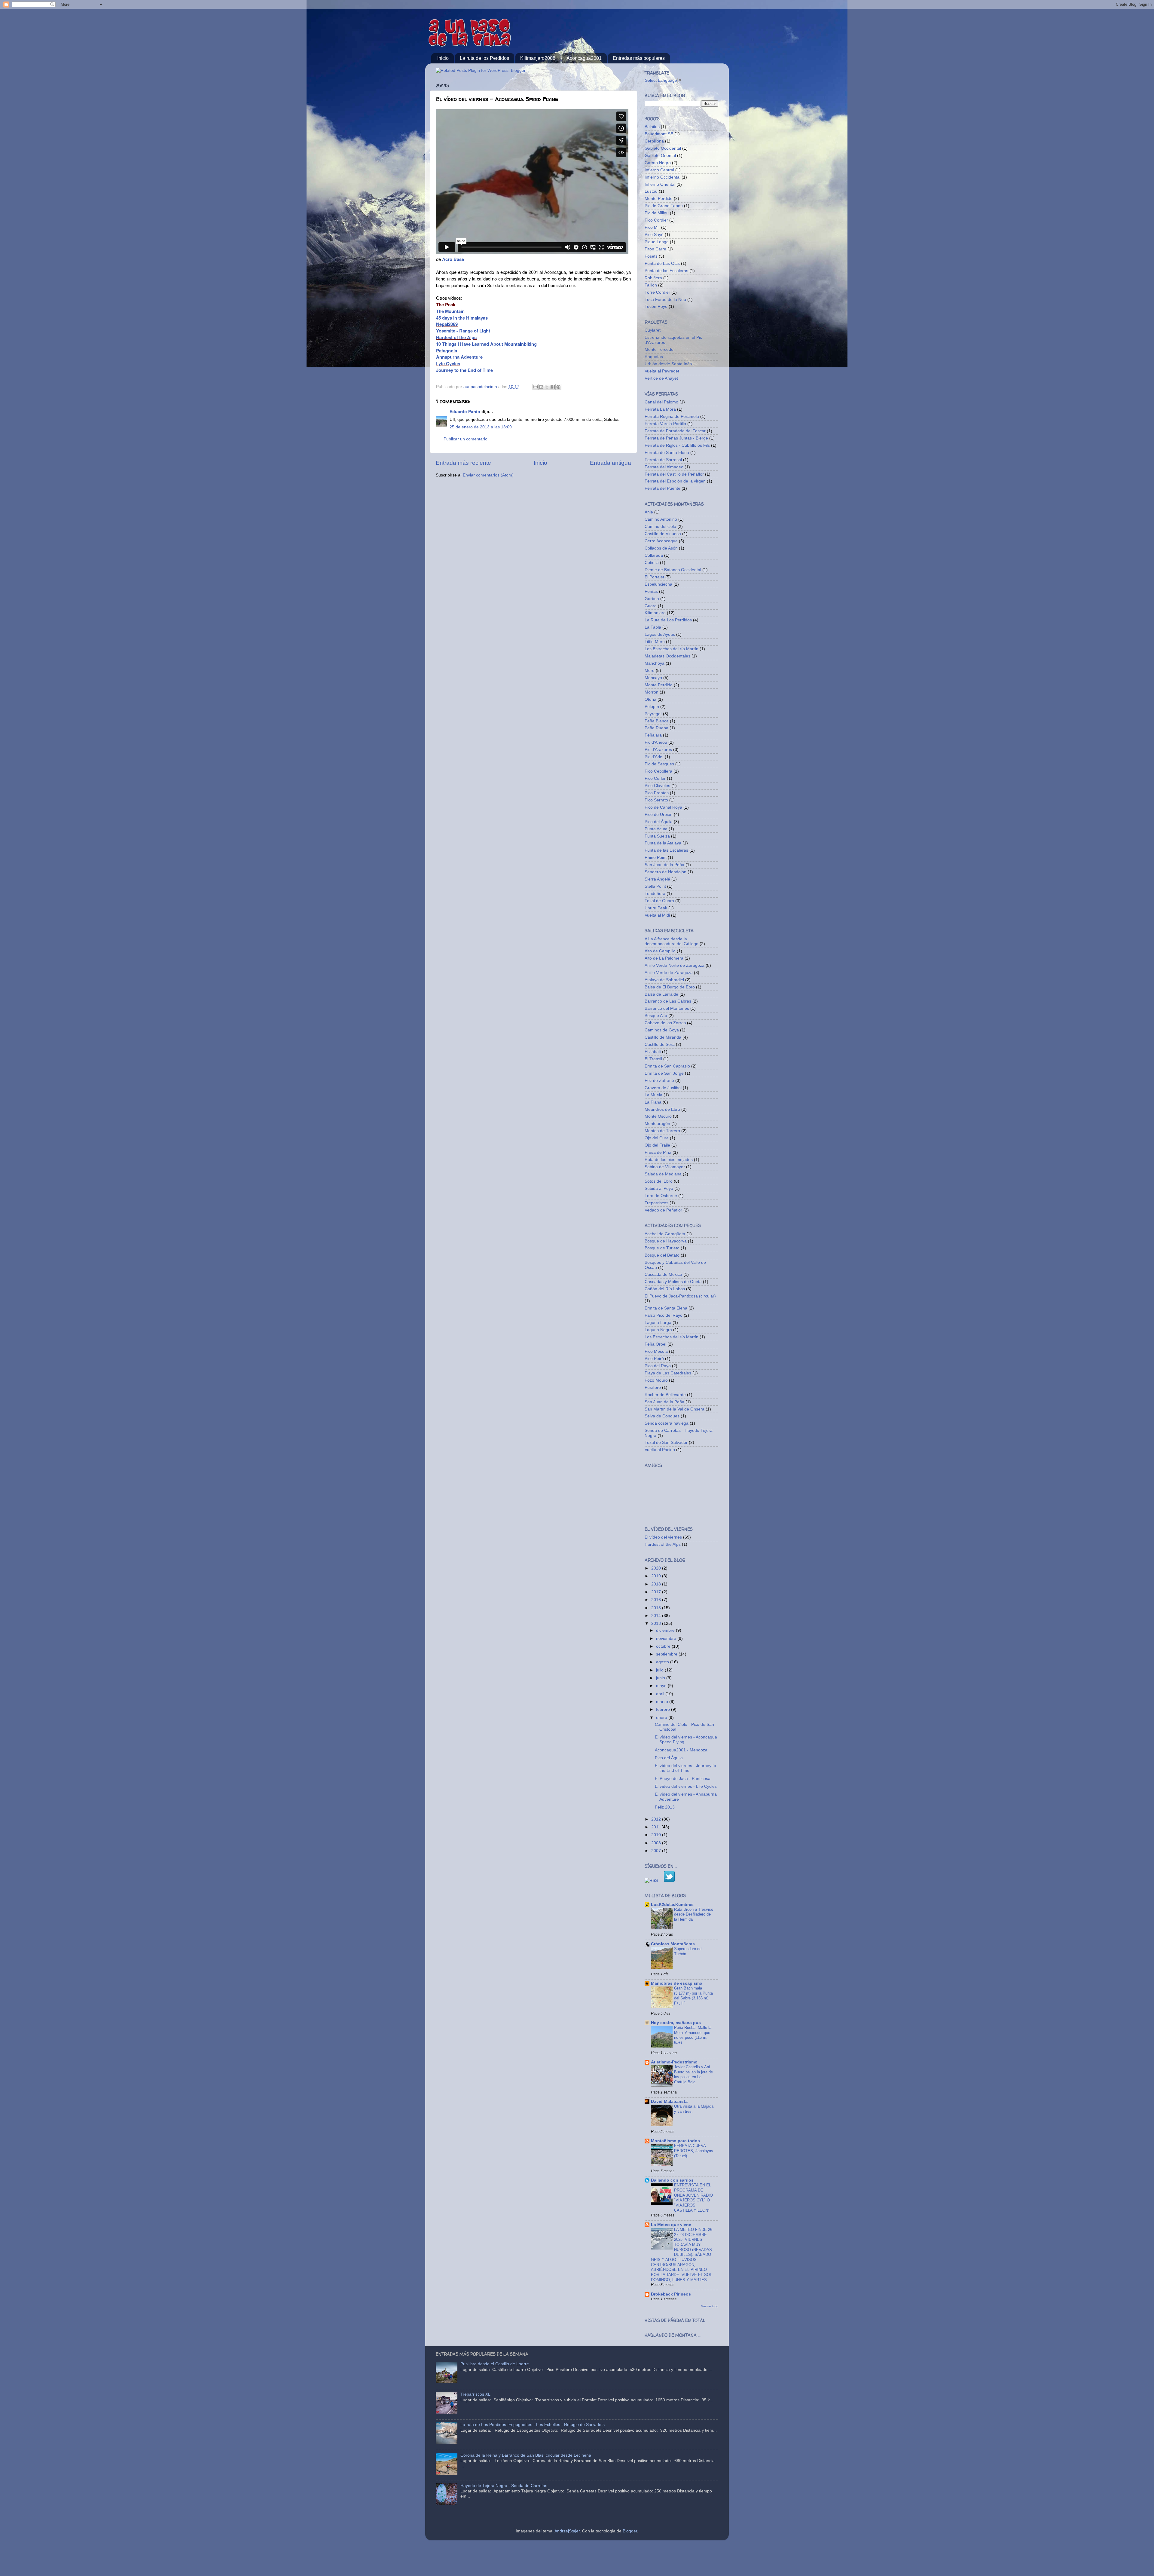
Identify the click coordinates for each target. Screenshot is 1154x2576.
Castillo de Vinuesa (663, 534)
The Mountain (450, 311)
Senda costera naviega (667, 1423)
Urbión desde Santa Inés (668, 364)
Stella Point (655, 886)
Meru (650, 671)
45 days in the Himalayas (462, 318)
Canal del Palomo (661, 402)
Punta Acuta (656, 829)
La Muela (653, 1095)
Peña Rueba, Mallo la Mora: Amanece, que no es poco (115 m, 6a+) (693, 2035)
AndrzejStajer (567, 2531)
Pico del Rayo (658, 1366)
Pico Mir (652, 227)
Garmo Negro (658, 163)
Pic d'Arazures (658, 750)
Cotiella (652, 563)
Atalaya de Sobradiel (664, 980)
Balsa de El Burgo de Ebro (670, 987)
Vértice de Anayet (661, 378)
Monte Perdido (659, 199)
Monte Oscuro (658, 1116)
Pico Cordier (656, 220)
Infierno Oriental (660, 184)
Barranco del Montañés (667, 1008)
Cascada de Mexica (663, 1274)
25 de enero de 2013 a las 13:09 (481, 427)
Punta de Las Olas (662, 263)
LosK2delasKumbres (672, 1905)
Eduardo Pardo (465, 412)
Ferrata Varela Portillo (665, 424)
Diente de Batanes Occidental (673, 570)
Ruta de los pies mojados (669, 1160)
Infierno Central (659, 170)
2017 (657, 1592)
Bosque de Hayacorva (666, 1241)
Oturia (650, 699)
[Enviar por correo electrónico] (536, 387)
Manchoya (655, 663)
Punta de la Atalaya (663, 843)
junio (661, 1678)
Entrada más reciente (463, 463)
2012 (657, 1819)
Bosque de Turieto (662, 1248)
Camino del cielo (660, 527)
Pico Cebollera (658, 771)
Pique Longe (657, 242)
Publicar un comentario (466, 439)
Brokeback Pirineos (671, 2294)
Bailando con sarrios (672, 2180)
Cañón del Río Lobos (665, 1289)
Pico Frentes (657, 793)
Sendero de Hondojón (666, 872)
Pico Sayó (654, 235)
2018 (657, 1584)
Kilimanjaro (655, 613)
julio (660, 1670)
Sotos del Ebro (659, 1181)
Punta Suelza (657, 836)
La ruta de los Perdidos (484, 58)
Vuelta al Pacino (660, 1450)
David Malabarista (669, 2101)
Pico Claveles (657, 786)
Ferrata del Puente (662, 488)
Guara (651, 606)
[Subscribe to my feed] (651, 1881)
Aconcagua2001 (584, 58)
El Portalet (654, 577)
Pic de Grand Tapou (664, 206)
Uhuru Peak (656, 908)
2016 (657, 1600)
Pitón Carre (655, 249)
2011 (656, 1827)
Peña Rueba (656, 728)
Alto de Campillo (660, 951)
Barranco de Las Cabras (668, 1001)
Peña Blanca (657, 721)
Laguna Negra (658, 1330)
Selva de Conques (662, 1416)
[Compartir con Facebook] (553, 387)
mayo (662, 1686)
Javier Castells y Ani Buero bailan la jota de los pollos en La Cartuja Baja (693, 2074)
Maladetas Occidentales (667, 656)
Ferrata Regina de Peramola (672, 417)
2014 (657, 1616)
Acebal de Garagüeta (665, 1234)
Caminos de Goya (662, 1030)
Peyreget (653, 714)
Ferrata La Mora (660, 409)
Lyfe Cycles (448, 363)
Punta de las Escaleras (666, 271)
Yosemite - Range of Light (463, 331)
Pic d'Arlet (654, 757)
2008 (657, 1843)
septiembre (667, 1654)
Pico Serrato (656, 800)
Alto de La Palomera (664, 958)
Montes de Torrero (662, 1131)
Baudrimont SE (659, 134)
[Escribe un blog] (541, 387)
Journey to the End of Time (464, 370)
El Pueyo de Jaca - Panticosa (683, 1779)
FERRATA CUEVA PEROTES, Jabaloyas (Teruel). (694, 2151)
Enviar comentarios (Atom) (488, 475)
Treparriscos (656, 1203)
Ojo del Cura (657, 1138)
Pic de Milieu (657, 213)
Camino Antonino (661, 519)
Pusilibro (653, 1388)
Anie (649, 512)
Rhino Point (656, 858)
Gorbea (652, 599)
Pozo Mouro (656, 1380)
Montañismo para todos (675, 2141)
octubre (664, 1646)
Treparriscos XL (475, 2394)
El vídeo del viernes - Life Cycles (686, 1786)
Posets (651, 256)
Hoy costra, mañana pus (676, 2023)
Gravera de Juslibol (663, 1088)
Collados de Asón (661, 548)
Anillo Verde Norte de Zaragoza (675, 965)
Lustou (651, 191)
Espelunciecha (658, 584)
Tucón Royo (656, 306)
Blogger (630, 2531)
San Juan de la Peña (664, 865)
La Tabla (653, 627)
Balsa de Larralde (661, 994)
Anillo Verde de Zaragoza (669, 973)
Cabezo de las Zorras (665, 1023)
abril (661, 1694)
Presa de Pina (658, 1152)
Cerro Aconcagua (661, 541)
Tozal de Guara (659, 901)
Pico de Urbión (659, 815)
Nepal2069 (447, 324)
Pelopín (652, 707)
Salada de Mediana (663, 1174)
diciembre (666, 1630)
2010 (657, 1835)
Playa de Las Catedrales (668, 1373)
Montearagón (657, 1124)
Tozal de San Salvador (666, 1443)
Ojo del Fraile (657, 1145)
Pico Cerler (655, 778)
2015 (657, 1608)
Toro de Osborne (661, 1196)
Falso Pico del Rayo (664, 1315)
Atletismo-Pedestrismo (674, 2062)
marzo (663, 1702)
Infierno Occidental (662, 177)
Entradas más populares (639, 58)
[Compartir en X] (547, 387)
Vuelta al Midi (657, 915)
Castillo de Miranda (663, 1037)
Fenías (651, 591)
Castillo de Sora (660, 1044)
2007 (657, 1851)
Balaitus (652, 127)
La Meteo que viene (671, 2225)
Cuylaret (653, 330)
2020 (657, 1568)
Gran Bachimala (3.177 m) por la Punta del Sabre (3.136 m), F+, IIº (693, 1996)
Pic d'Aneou (656, 742)
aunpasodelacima (481, 387)
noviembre (667, 1639)
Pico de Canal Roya (663, 807)
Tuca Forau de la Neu (665, 300)
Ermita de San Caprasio (667, 1066)
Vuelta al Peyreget (662, 371)
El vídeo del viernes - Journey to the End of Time (685, 1768)
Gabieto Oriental (660, 156)
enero (662, 1718)
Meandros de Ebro (662, 1109)
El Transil (653, 1059)
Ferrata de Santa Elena (667, 453)
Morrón (652, 692)
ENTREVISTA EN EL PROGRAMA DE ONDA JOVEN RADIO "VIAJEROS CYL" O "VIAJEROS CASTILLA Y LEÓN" (693, 2198)
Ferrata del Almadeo (664, 467)
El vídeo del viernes (663, 1537)
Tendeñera (655, 894)
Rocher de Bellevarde (665, 1395)
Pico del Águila (659, 822)
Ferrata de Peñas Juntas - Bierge (676, 438)
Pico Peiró (654, 1359)
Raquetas (654, 357)
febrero (664, 1709)
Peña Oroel (655, 1344)
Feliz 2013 (665, 1807)
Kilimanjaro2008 (538, 58)
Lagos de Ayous (660, 634)
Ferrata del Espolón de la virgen (675, 481)
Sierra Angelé (657, 879)
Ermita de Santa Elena (666, 1308)
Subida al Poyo (659, 1188)
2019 (657, 1576)
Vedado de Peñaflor (663, 1210)
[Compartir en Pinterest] (558, 387)
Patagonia (447, 351)
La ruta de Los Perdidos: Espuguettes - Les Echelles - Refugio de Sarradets (533, 2425)
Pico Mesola (656, 1351)
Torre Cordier (657, 292)
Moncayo (653, 678)
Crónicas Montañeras (673, 1944)
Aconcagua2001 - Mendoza (681, 1750)
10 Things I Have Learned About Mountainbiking (486, 344)
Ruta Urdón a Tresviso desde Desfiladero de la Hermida (694, 1914)
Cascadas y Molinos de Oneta (673, 1282)
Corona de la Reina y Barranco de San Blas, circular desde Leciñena (526, 2455)
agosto (663, 1662)
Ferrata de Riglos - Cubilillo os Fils (677, 445)
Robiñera (653, 278)
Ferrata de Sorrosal (663, 460)
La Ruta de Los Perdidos (668, 620)
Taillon (651, 285)
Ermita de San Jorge (664, 1073)
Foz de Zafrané (659, 1081)
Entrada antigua (611, 463)
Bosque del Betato (662, 1255)
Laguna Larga (658, 1323)
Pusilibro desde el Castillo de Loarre (495, 2364)
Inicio (443, 58)
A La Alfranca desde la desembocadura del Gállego (672, 941)
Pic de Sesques (659, 764)
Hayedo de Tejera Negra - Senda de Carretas (504, 2486)
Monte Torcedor (660, 349)
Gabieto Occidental (663, 148)
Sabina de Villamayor (665, 1167)
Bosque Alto (656, 1016)
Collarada (654, 555)
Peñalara (653, 735)
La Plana (653, 1102)
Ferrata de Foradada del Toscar (675, 431)
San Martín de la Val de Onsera (675, 1409)
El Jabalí (653, 1052)
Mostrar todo (710, 2306)
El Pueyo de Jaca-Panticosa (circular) (680, 1296)
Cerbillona (654, 141)
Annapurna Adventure (459, 357)
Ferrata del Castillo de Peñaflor (674, 474)
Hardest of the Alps (456, 337)
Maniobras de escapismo (677, 1983)
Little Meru (655, 642)
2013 (657, 1623)
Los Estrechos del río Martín (672, 649)
